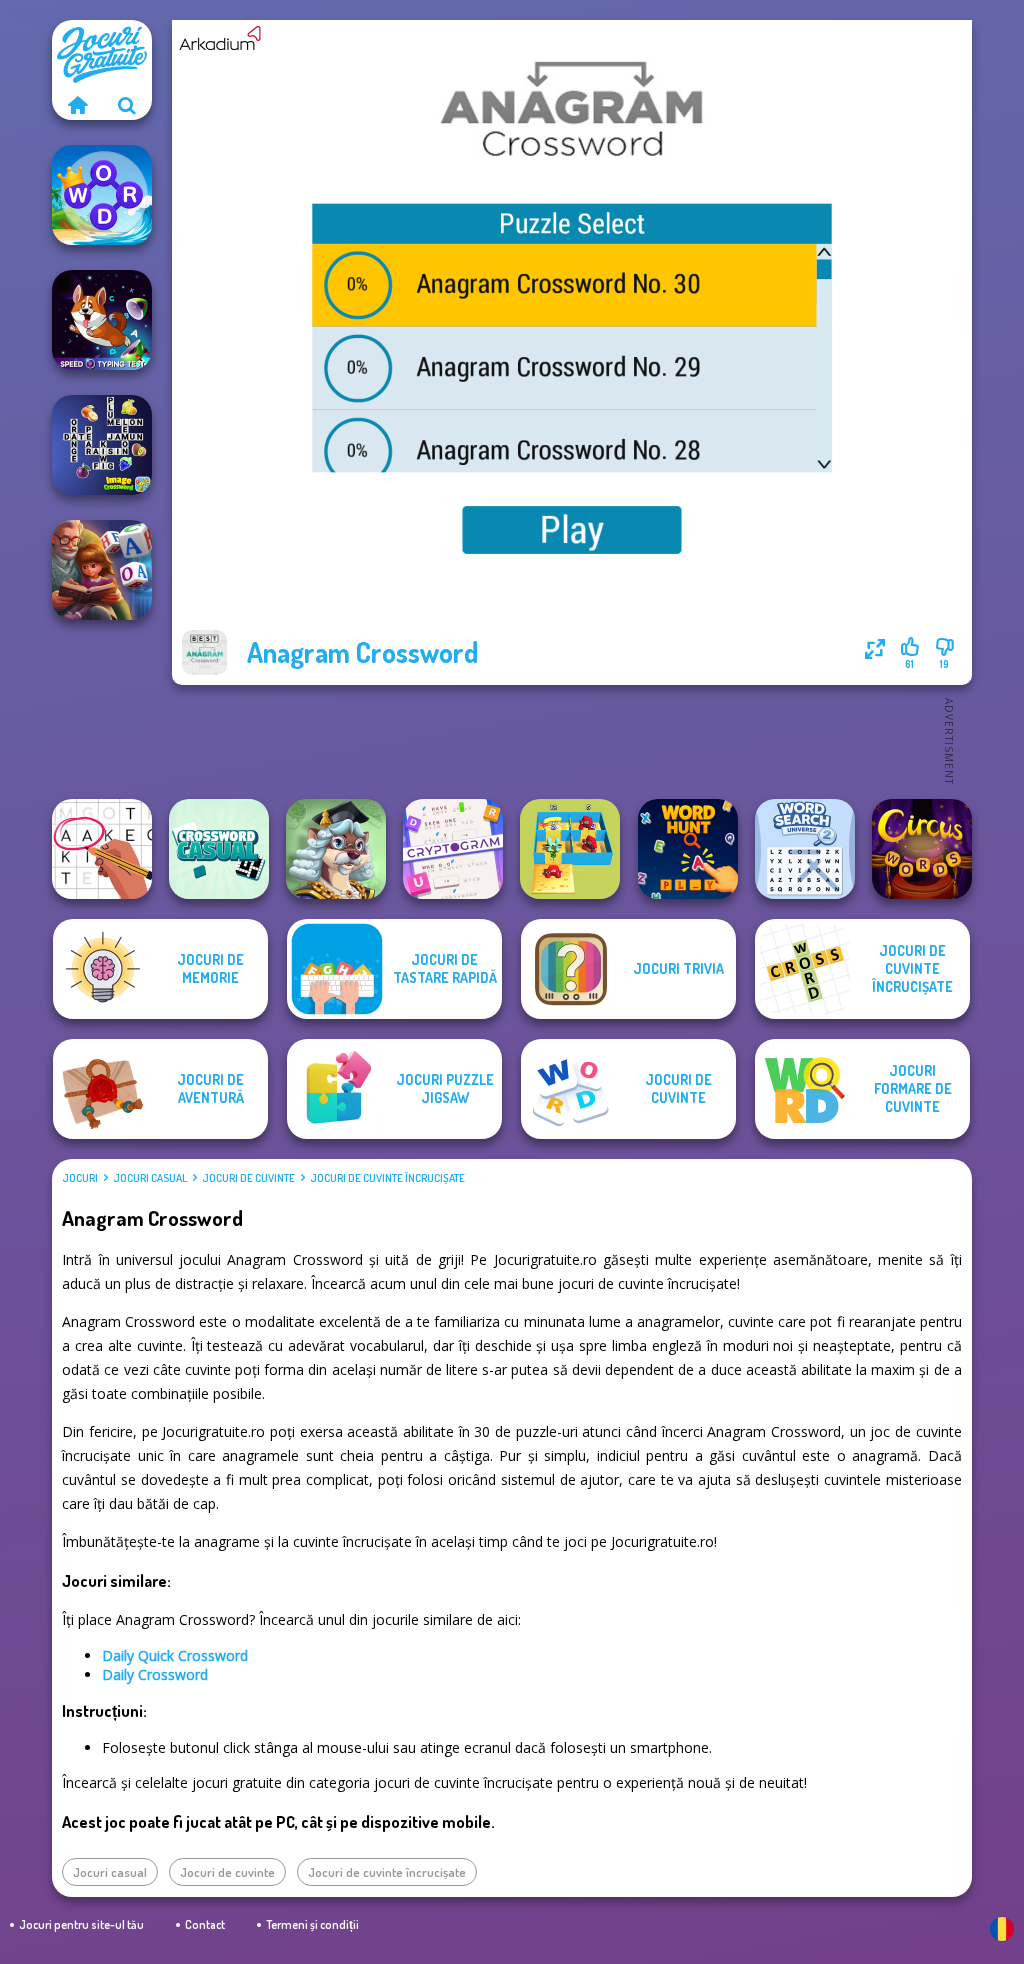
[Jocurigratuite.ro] (77, 105)
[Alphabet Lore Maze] (570, 849)
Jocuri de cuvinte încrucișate (387, 1178)
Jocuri (80, 1178)
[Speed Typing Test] (102, 320)
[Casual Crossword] (219, 849)
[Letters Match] (102, 849)
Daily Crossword (155, 1674)
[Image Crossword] (102, 445)
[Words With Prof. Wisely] (336, 849)
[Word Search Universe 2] (805, 849)
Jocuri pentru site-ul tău (81, 1924)
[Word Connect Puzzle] (102, 195)
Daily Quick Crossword (175, 1655)
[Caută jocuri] (127, 105)
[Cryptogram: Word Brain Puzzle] (453, 849)
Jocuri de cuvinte (248, 1178)
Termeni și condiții (312, 1924)
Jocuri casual (150, 1178)
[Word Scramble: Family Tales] (102, 570)
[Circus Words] (922, 849)
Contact (205, 1924)
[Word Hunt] (688, 849)
